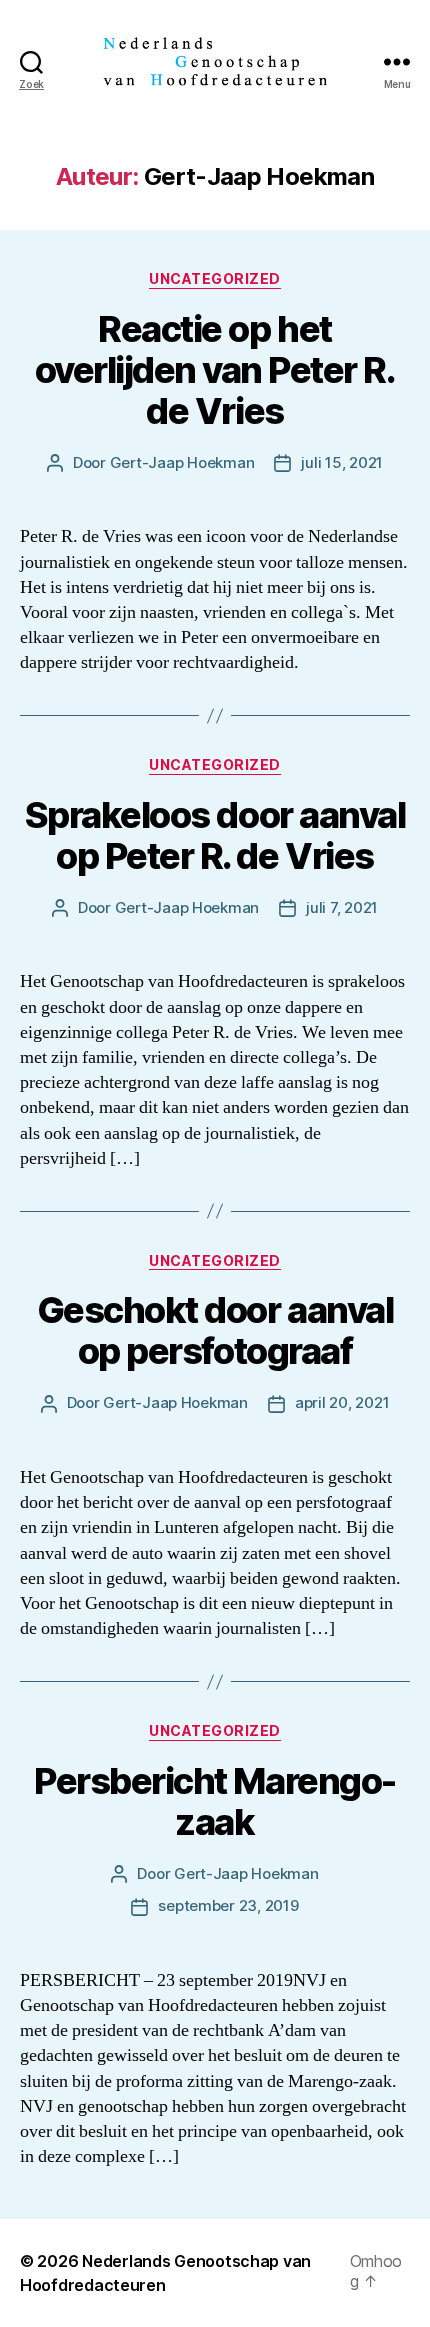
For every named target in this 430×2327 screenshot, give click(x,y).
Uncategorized (215, 278)
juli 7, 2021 (342, 907)
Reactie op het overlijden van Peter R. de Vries (215, 370)
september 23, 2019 (228, 1905)
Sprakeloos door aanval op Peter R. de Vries (215, 835)
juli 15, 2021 (342, 462)
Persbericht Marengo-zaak (214, 1801)
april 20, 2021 (342, 1402)
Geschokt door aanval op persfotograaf (215, 1330)
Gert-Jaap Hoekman (182, 462)
